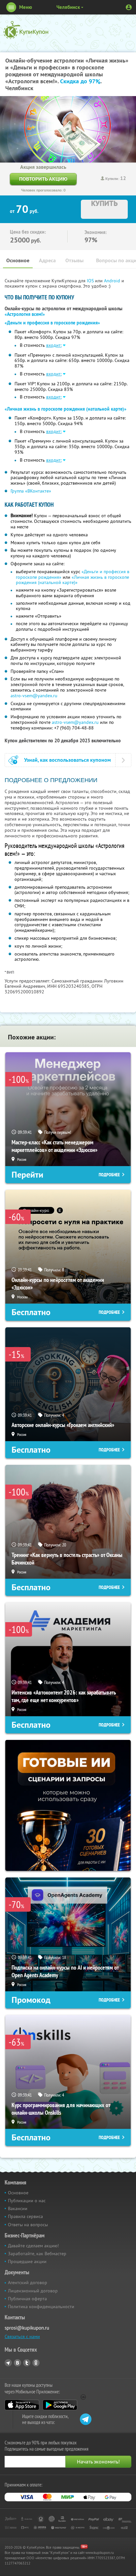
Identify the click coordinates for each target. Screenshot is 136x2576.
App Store (22, 2405)
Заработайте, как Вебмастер (37, 2254)
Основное (18, 260)
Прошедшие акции (27, 2261)
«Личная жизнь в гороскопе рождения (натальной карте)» (66, 409)
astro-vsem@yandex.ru (34, 696)
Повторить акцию (43, 179)
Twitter (27, 2363)
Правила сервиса (25, 2216)
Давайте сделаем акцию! (33, 2246)
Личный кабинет (129, 7)
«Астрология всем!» (25, 314)
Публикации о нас (27, 2201)
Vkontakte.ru (17, 2363)
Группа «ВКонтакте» (31, 491)
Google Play (60, 2405)
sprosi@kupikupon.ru (27, 2328)
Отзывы (74, 260)
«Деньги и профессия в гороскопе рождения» (52, 323)
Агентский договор (28, 2283)
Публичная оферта (27, 2299)
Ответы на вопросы (28, 2225)
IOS (91, 281)
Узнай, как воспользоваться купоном (68, 760)
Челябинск (68, 7)
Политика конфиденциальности (41, 2307)
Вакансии (18, 2208)
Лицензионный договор (33, 2291)
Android (113, 281)
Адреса (47, 260)
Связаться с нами (22, 2336)
